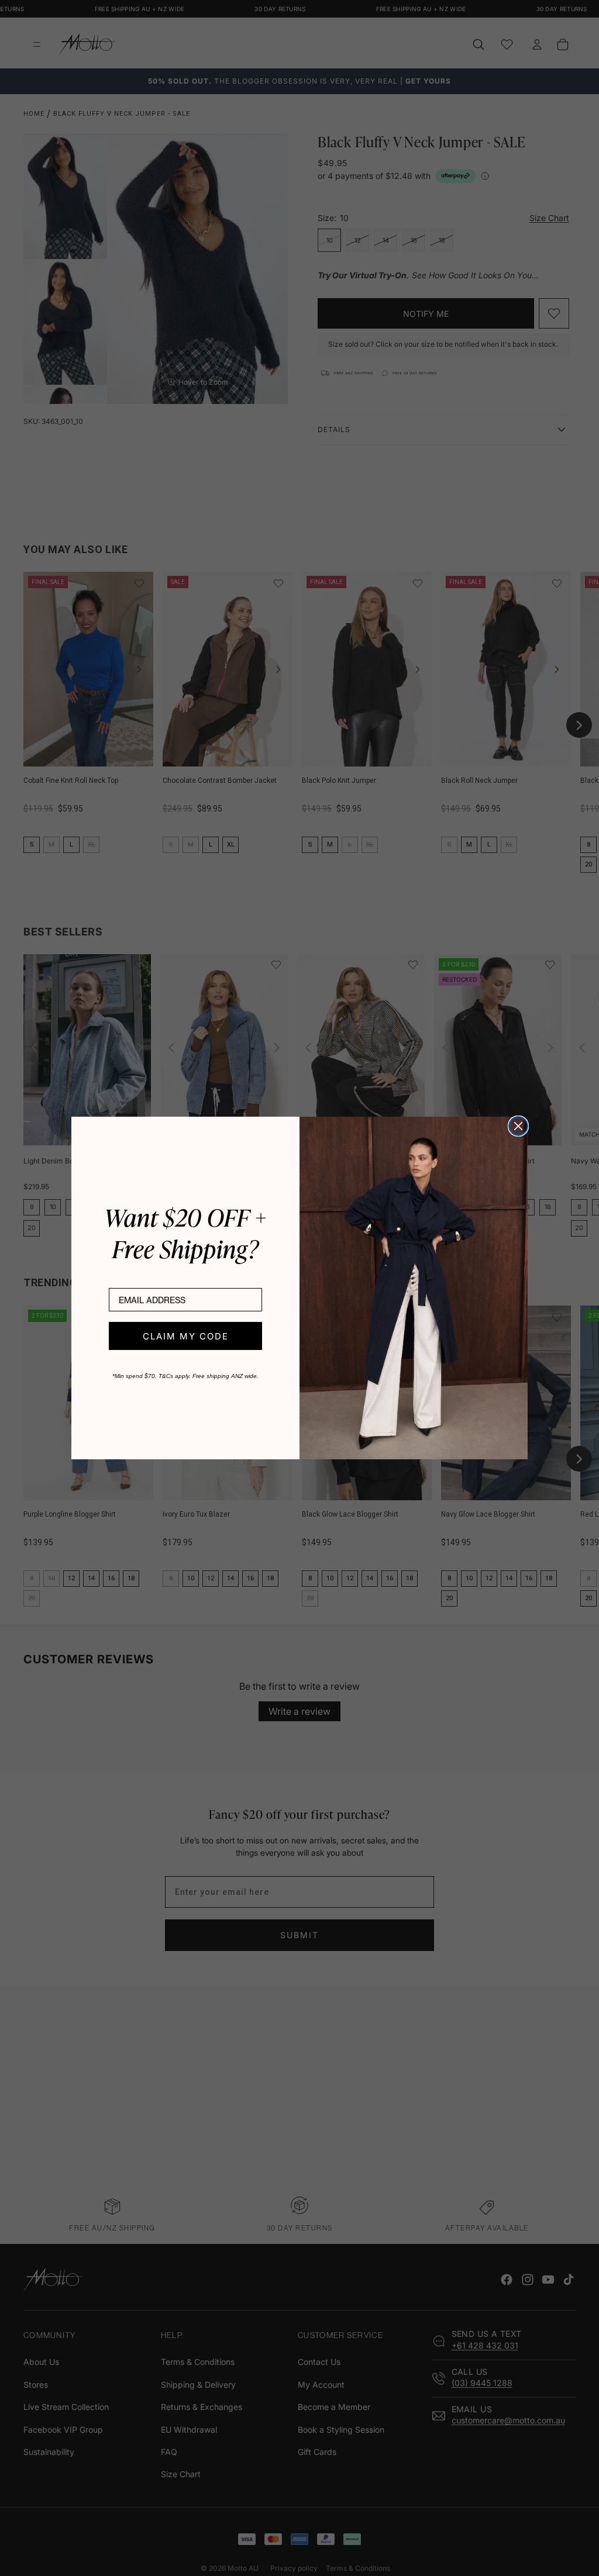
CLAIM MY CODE (186, 1336)
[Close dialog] (518, 1126)
